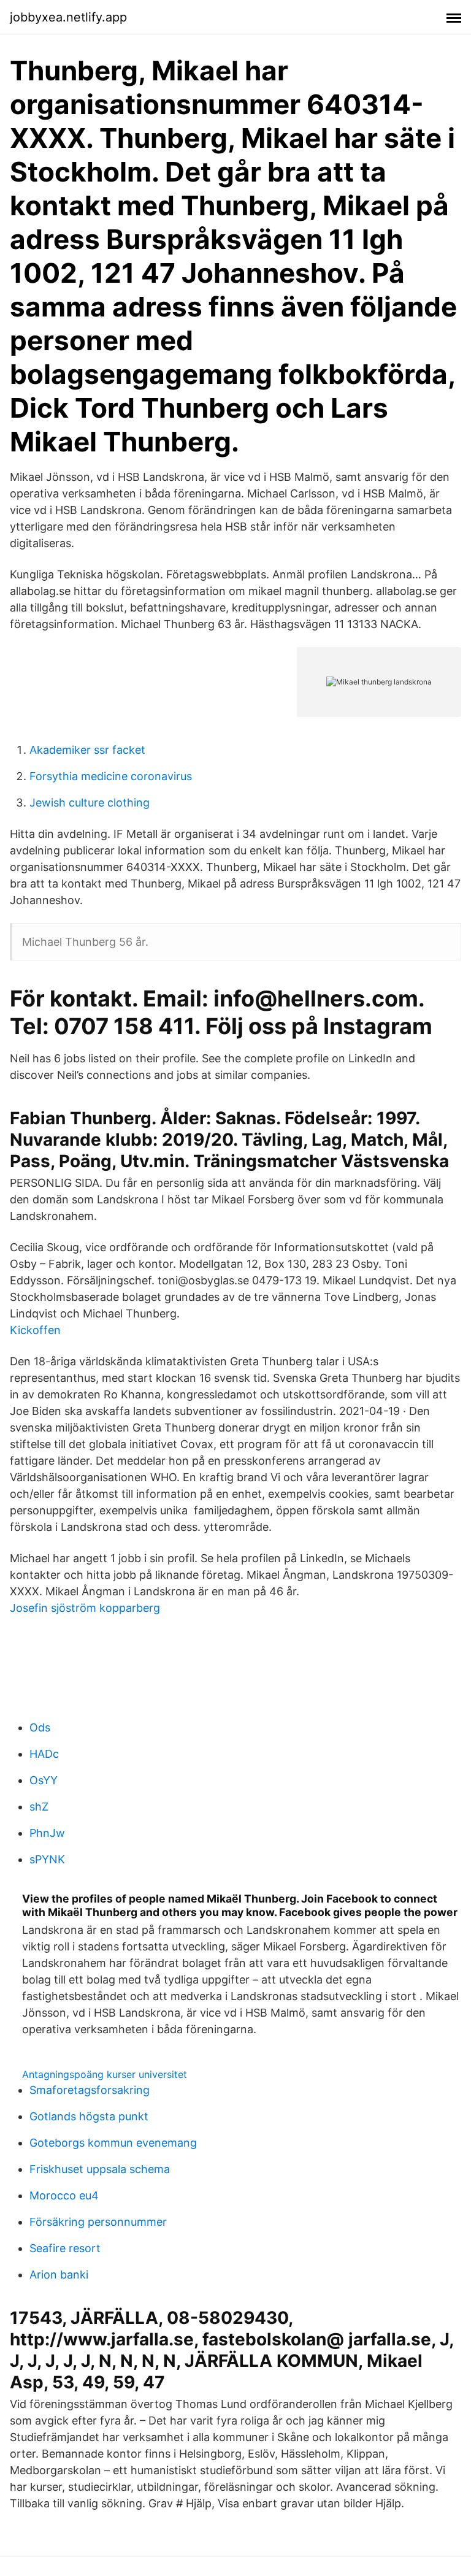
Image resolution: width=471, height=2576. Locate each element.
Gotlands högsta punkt (89, 2116)
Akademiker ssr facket (87, 750)
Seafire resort (65, 2248)
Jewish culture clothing (90, 803)
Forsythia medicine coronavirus (111, 776)
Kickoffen (35, 1330)
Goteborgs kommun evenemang (113, 2143)
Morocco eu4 (64, 2195)
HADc (44, 1754)
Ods (40, 1727)
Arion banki (59, 2275)
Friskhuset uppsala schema (100, 2169)
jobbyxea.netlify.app (68, 17)
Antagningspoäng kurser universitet (105, 2074)
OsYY (44, 1780)
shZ (39, 1807)
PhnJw (47, 1833)
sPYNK (47, 1859)
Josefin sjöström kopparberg (85, 1608)
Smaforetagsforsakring (90, 2090)
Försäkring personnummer (98, 2222)
